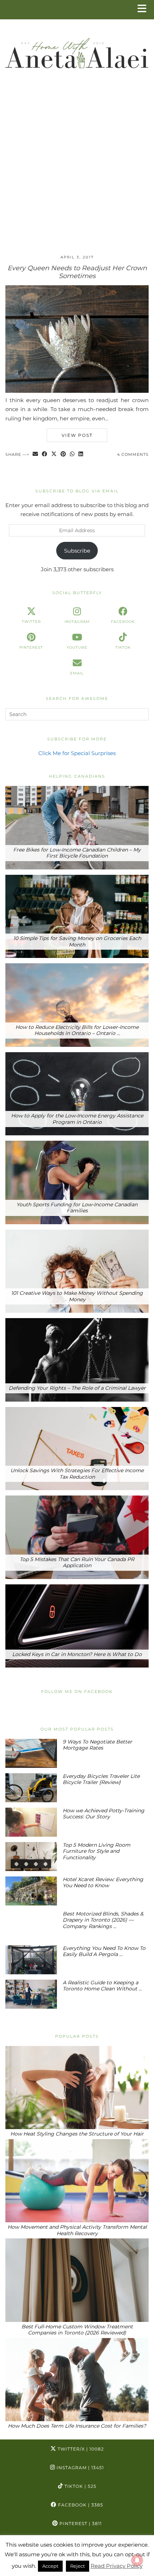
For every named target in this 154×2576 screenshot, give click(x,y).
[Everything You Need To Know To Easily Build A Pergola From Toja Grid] (31, 1960)
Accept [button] (50, 2566)
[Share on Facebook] (45, 455)
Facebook (80, 2505)
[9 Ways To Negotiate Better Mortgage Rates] (31, 1753)
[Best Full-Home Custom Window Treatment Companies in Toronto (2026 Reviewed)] (77, 2280)
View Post (77, 435)
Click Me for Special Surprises (77, 753)
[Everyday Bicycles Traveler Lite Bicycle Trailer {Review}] (31, 1788)
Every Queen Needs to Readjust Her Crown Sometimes (77, 272)
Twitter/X (80, 2449)
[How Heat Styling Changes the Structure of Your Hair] (77, 2088)
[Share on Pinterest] (63, 455)
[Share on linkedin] (81, 455)
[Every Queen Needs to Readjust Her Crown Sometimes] (77, 391)
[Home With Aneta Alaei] (77, 50)
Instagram (80, 2468)
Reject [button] (78, 2566)
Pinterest (80, 2523)
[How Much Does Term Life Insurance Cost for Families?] (77, 2380)
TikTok (80, 2486)
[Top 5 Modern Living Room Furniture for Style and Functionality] (31, 1857)
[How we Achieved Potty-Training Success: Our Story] (31, 1822)
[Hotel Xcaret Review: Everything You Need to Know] (31, 1891)
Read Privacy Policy (117, 2566)
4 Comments (133, 454)
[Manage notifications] (137, 2560)
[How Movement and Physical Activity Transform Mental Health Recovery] (77, 2181)
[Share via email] (35, 455)
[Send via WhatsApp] (72, 455)
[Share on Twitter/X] (54, 455)
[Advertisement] (77, 168)
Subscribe (77, 551)
